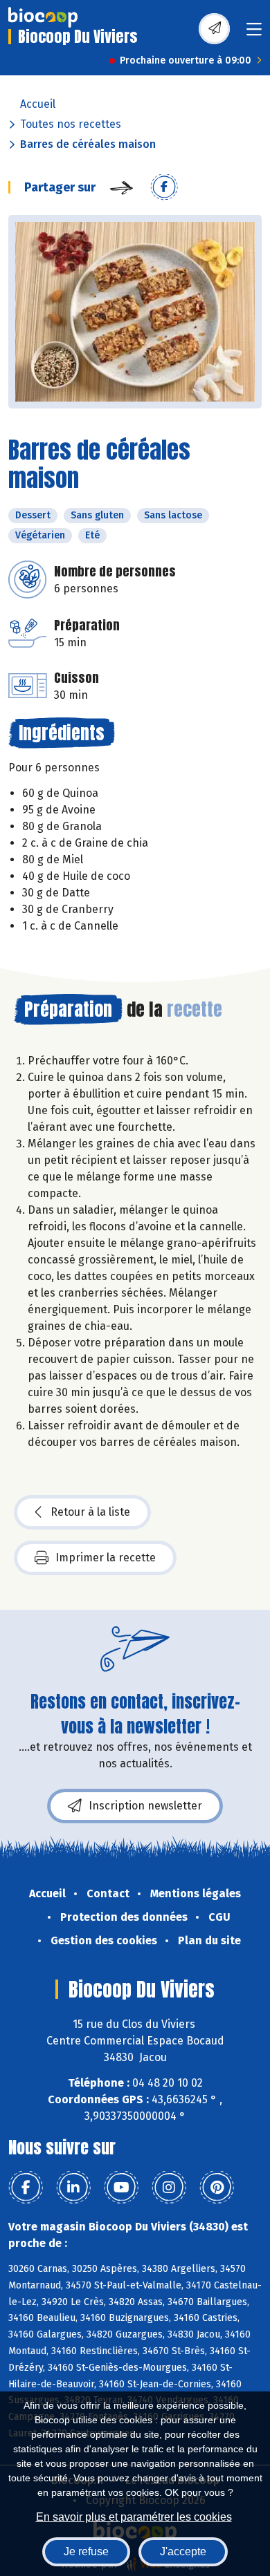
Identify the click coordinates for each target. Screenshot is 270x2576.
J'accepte (183, 2551)
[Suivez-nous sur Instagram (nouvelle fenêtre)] (169, 2188)
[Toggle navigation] (254, 34)
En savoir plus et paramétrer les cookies (134, 2517)
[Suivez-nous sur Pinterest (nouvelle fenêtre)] (217, 2188)
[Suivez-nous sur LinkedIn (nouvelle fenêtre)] (73, 2188)
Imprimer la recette (106, 1558)
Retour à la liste (90, 1512)
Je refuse (86, 2551)
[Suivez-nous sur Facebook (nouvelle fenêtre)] (26, 2188)
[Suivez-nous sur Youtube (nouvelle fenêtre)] (121, 2188)
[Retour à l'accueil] (43, 17)
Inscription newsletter (145, 1806)
